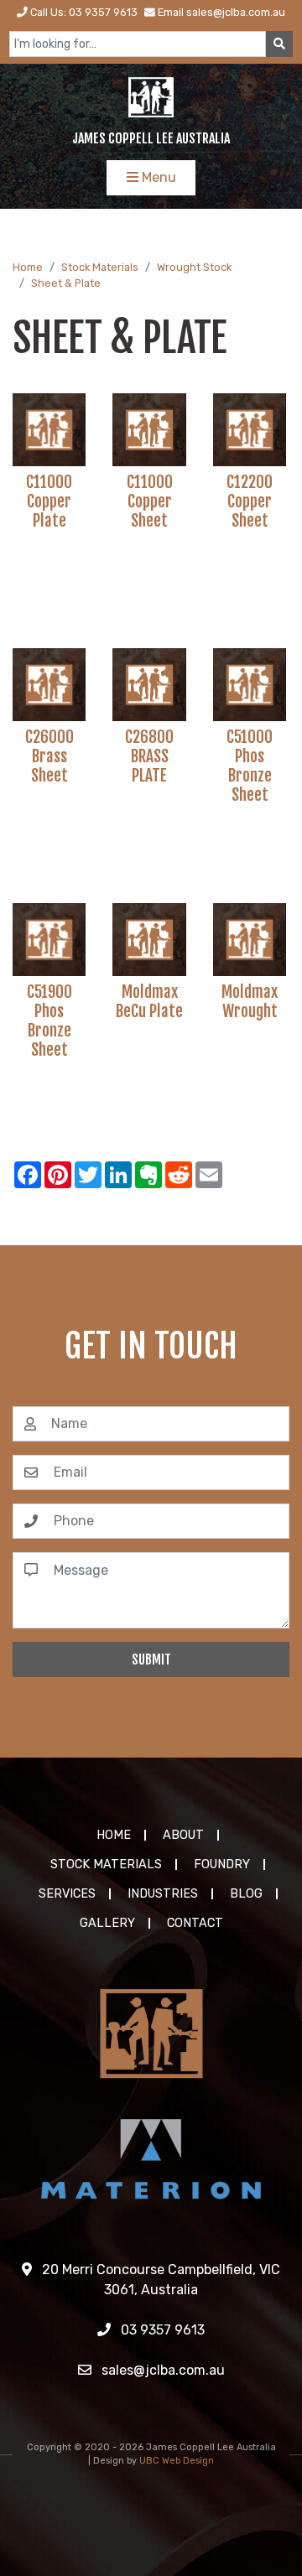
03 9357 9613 (161, 2330)
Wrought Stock (194, 267)
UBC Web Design (177, 2461)
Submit (151, 1659)
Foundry (222, 1864)
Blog (246, 1894)
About (183, 1835)
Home (28, 267)
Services (67, 1894)
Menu (157, 177)
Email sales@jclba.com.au (220, 12)
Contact (195, 1923)
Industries (163, 1894)
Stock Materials (100, 267)
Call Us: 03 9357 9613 (83, 12)
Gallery (107, 1923)
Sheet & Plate (66, 283)
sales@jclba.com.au (161, 2370)
